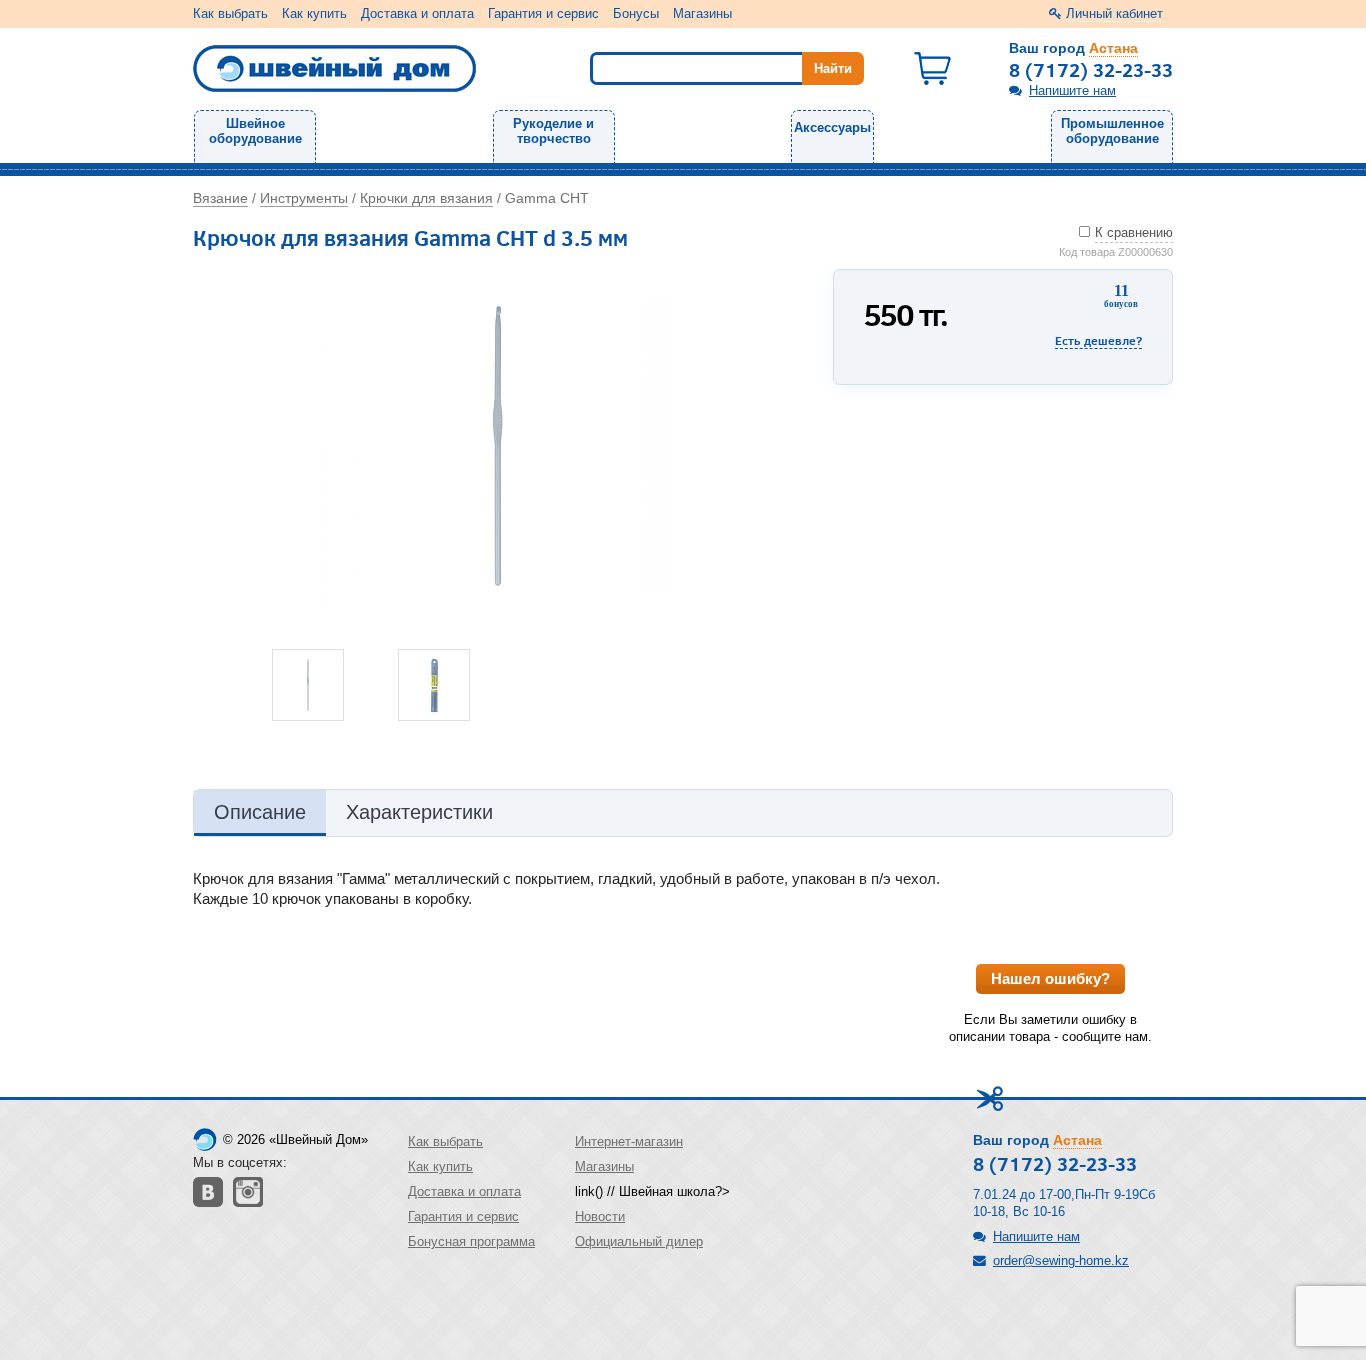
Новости (600, 1216)
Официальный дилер (639, 1241)
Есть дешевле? (1098, 340)
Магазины (702, 13)
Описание (260, 812)
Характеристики (419, 812)
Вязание (220, 198)
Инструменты (304, 198)
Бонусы (636, 13)
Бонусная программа (471, 1241)
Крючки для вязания (426, 198)
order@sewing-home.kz (1061, 1260)
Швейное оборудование (255, 131)
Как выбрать (230, 13)
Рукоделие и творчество (553, 131)
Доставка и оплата (417, 13)
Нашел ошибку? (1050, 978)
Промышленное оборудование (1112, 131)
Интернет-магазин (629, 1141)
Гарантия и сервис (543, 13)
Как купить (314, 13)
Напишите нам (1072, 90)
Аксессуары (832, 127)
